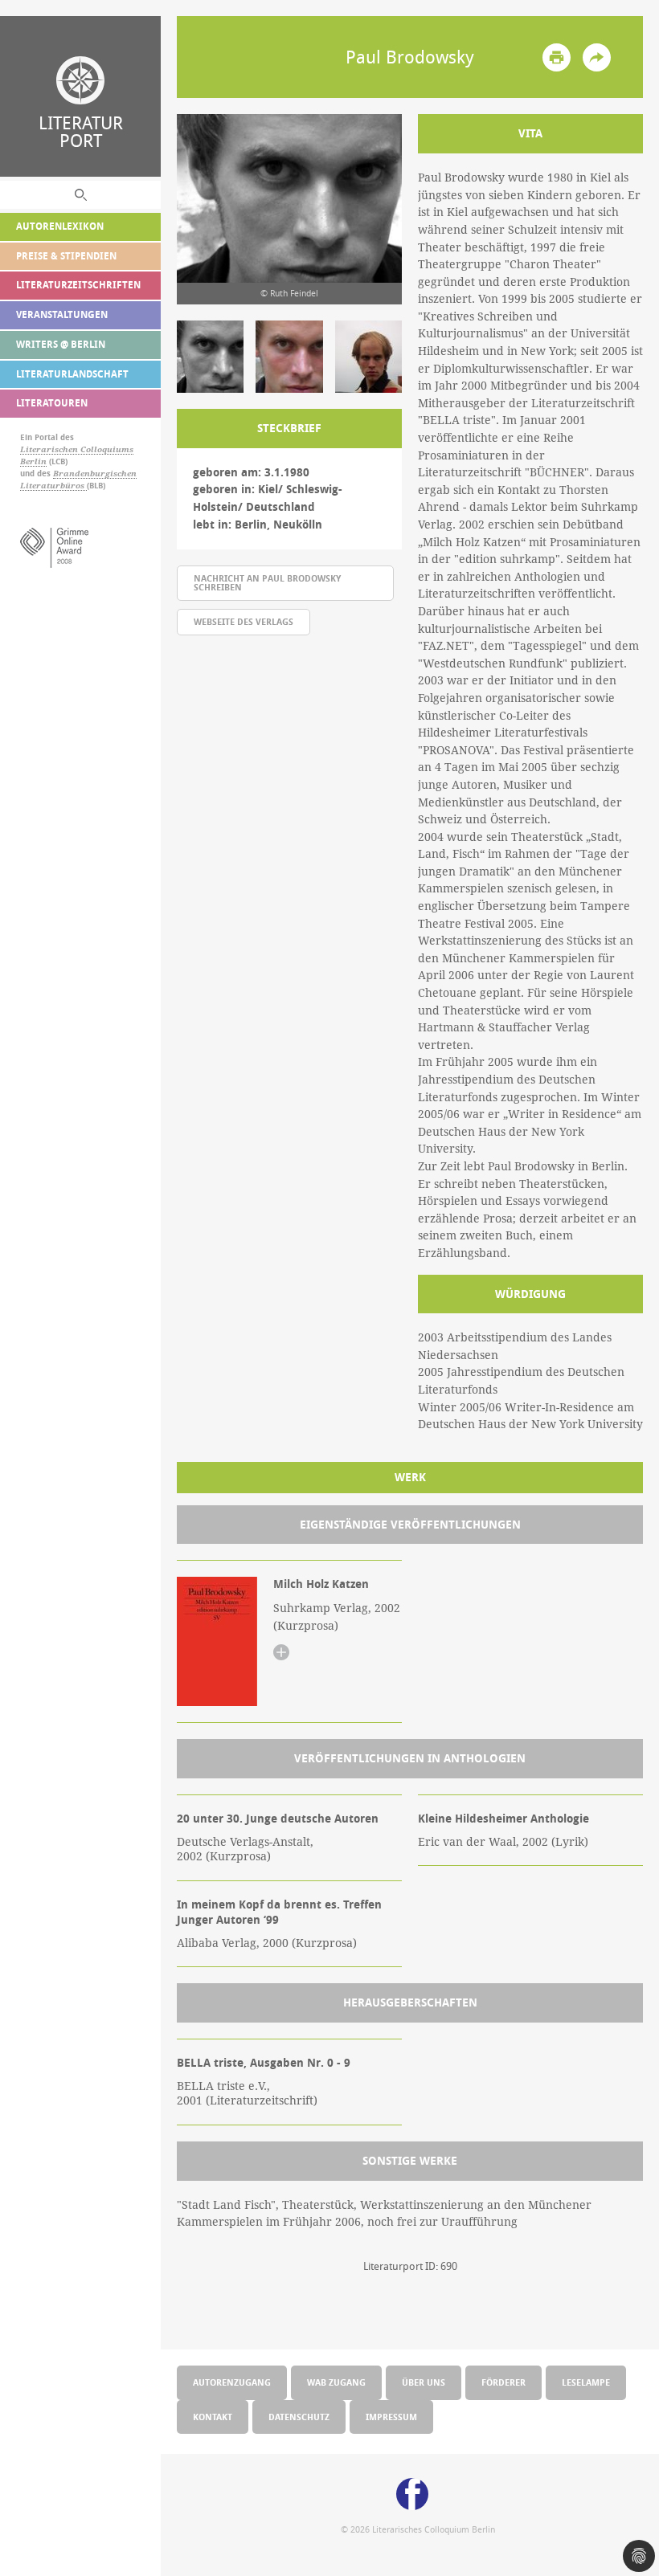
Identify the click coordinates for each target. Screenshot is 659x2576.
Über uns (424, 2382)
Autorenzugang (232, 2382)
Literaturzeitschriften (78, 285)
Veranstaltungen (62, 314)
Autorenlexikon (60, 226)
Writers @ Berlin (61, 344)
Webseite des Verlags (244, 621)
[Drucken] (557, 57)
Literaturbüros (53, 486)
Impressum (391, 2417)
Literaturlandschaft (72, 374)
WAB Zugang (336, 2382)
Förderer (503, 2382)
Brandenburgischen (95, 474)
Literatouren (52, 403)
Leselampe (586, 2382)
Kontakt (213, 2417)
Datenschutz (299, 2417)
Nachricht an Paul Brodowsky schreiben (267, 582)
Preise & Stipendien (66, 256)
